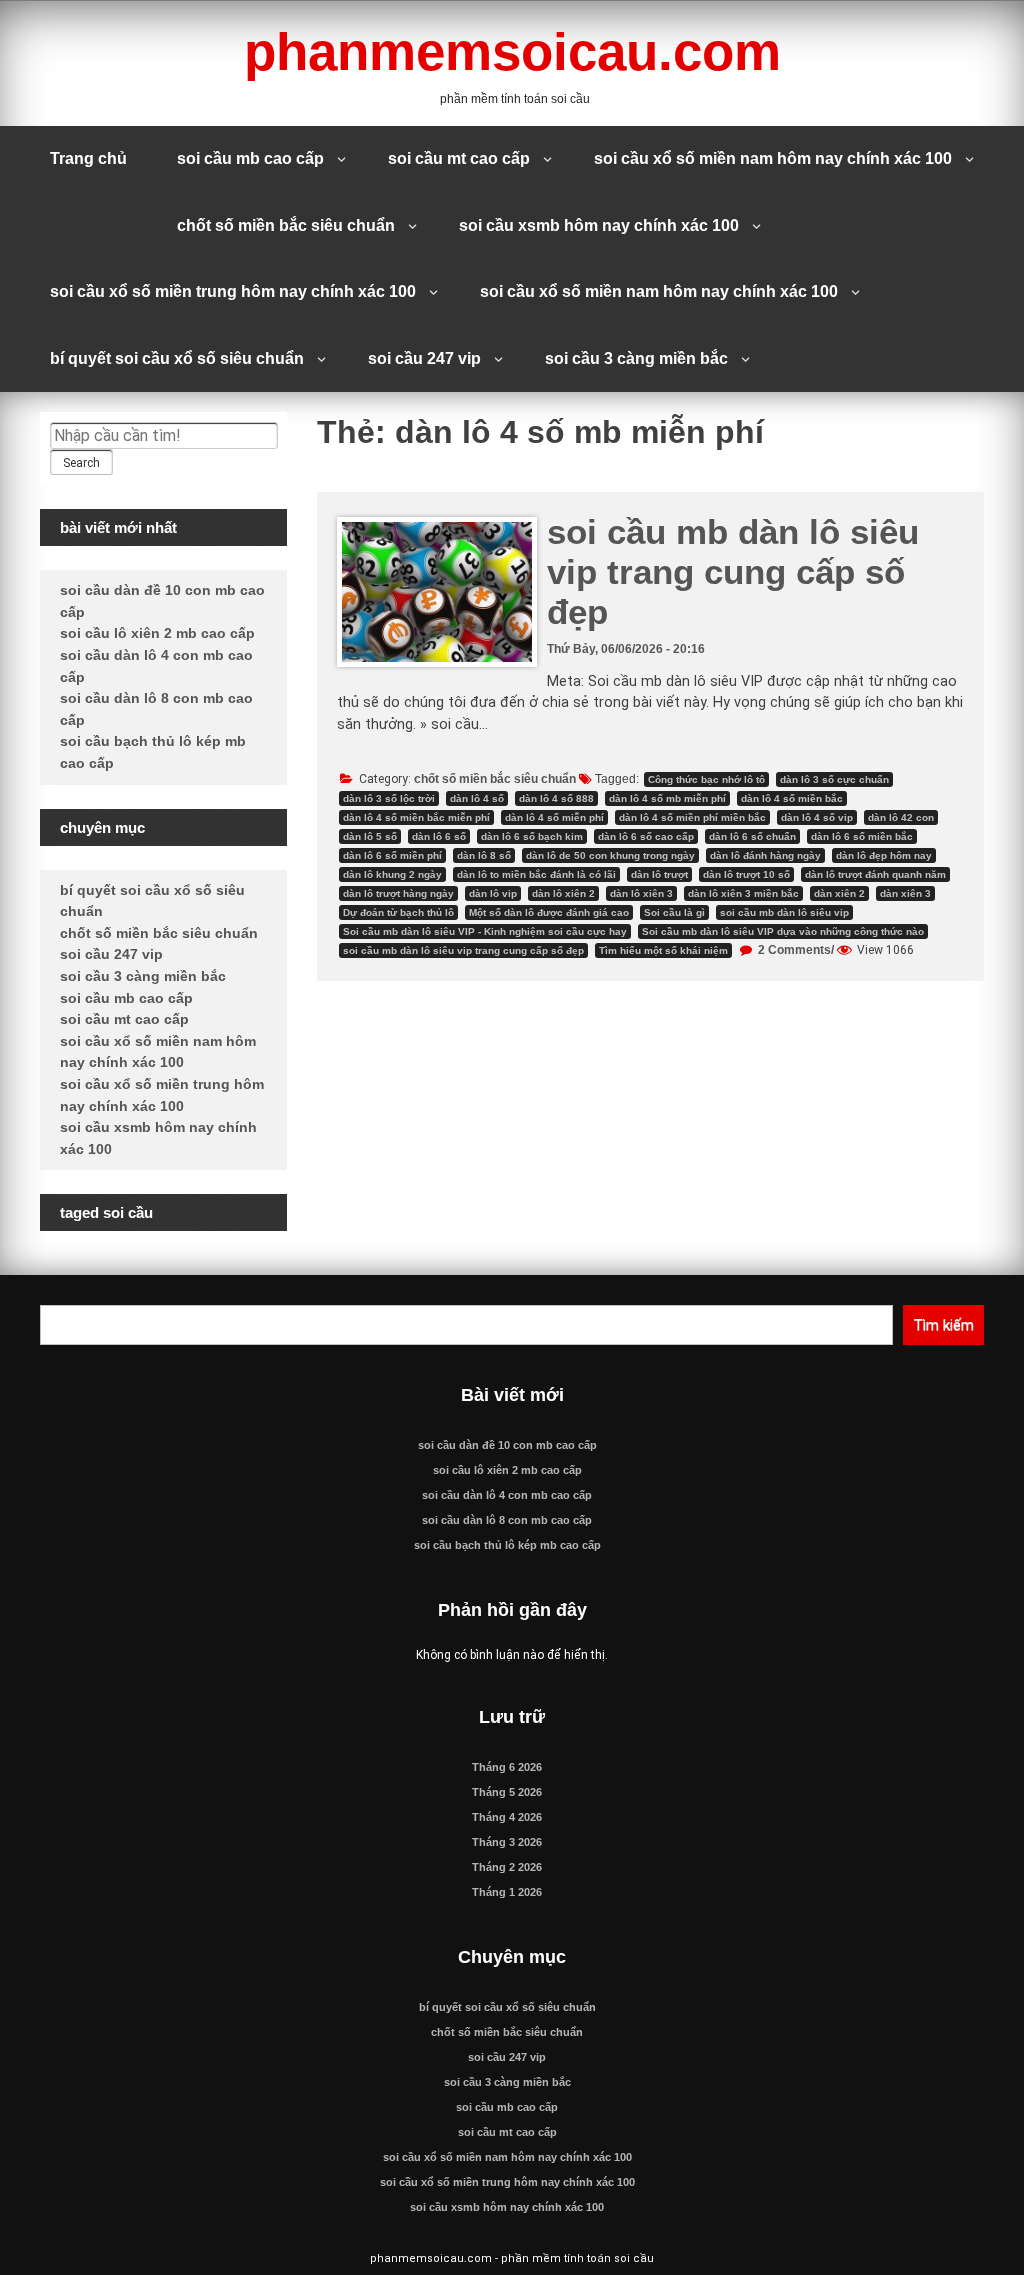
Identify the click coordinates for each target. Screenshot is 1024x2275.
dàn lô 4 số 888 (556, 798)
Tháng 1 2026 (507, 1892)
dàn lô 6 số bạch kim (532, 836)
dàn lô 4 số (477, 798)
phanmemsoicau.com (512, 51)
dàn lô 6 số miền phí (392, 855)
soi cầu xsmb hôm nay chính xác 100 (599, 225)
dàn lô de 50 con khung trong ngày (610, 855)
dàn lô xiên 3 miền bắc (743, 893)
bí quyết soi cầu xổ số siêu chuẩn (177, 358)
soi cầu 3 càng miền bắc (636, 358)
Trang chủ (88, 158)
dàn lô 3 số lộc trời (389, 798)
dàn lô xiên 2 (563, 893)
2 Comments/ (794, 950)
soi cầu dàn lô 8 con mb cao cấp (507, 1520)
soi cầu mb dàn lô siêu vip (784, 912)
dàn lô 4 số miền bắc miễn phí (416, 817)
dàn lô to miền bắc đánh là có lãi (536, 874)
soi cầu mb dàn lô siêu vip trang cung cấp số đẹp (733, 571)
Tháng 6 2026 (507, 1767)
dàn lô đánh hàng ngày (765, 855)
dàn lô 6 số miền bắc (862, 836)
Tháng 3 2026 (507, 1842)
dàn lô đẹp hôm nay (884, 855)
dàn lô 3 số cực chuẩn (834, 779)
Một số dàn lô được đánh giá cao (549, 912)
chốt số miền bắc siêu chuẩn (286, 225)
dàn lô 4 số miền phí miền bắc (692, 817)
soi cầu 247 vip (424, 358)
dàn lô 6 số (439, 836)
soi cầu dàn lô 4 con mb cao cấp (507, 1495)
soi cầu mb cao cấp (250, 158)
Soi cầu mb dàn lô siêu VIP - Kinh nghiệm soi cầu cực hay (485, 931)
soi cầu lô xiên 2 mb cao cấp (157, 633)
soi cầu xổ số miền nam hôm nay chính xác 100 (773, 158)
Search (81, 463)
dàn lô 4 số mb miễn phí (667, 798)
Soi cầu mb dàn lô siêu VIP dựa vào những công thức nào (783, 931)
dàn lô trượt (659, 874)
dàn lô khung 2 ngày (392, 874)
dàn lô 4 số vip (817, 817)
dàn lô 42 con (901, 817)
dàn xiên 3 (905, 893)
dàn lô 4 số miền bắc (792, 798)
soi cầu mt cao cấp (459, 158)
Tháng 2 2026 (507, 1867)
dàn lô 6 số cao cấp (646, 836)
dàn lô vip (493, 893)
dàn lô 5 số (370, 836)
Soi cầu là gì (674, 912)
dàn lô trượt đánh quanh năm (875, 874)
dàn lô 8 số (484, 855)
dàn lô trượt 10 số (746, 874)
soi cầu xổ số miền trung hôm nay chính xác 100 (233, 291)
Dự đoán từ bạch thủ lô (398, 912)
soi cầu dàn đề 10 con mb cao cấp (507, 1445)
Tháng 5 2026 (507, 1792)
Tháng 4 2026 (507, 1817)
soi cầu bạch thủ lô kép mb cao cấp (507, 1545)
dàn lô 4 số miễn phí (554, 817)
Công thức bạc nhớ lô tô (706, 779)
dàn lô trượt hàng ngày (398, 893)
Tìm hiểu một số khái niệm (663, 950)
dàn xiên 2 (839, 893)
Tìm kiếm (943, 1325)
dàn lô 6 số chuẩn (752, 836)
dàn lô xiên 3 (641, 893)
